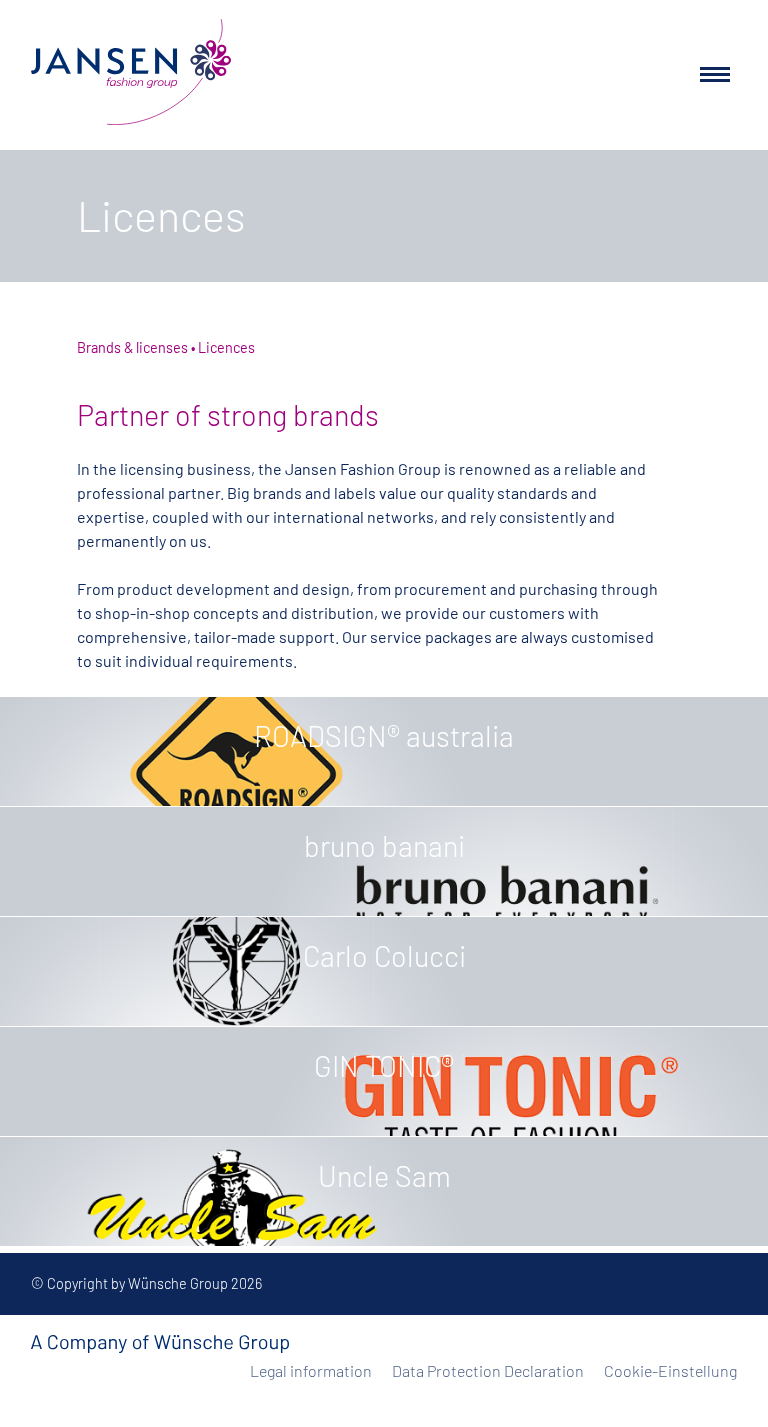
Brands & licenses (132, 347)
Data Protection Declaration (488, 1370)
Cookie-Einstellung (670, 1370)
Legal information (311, 1370)
